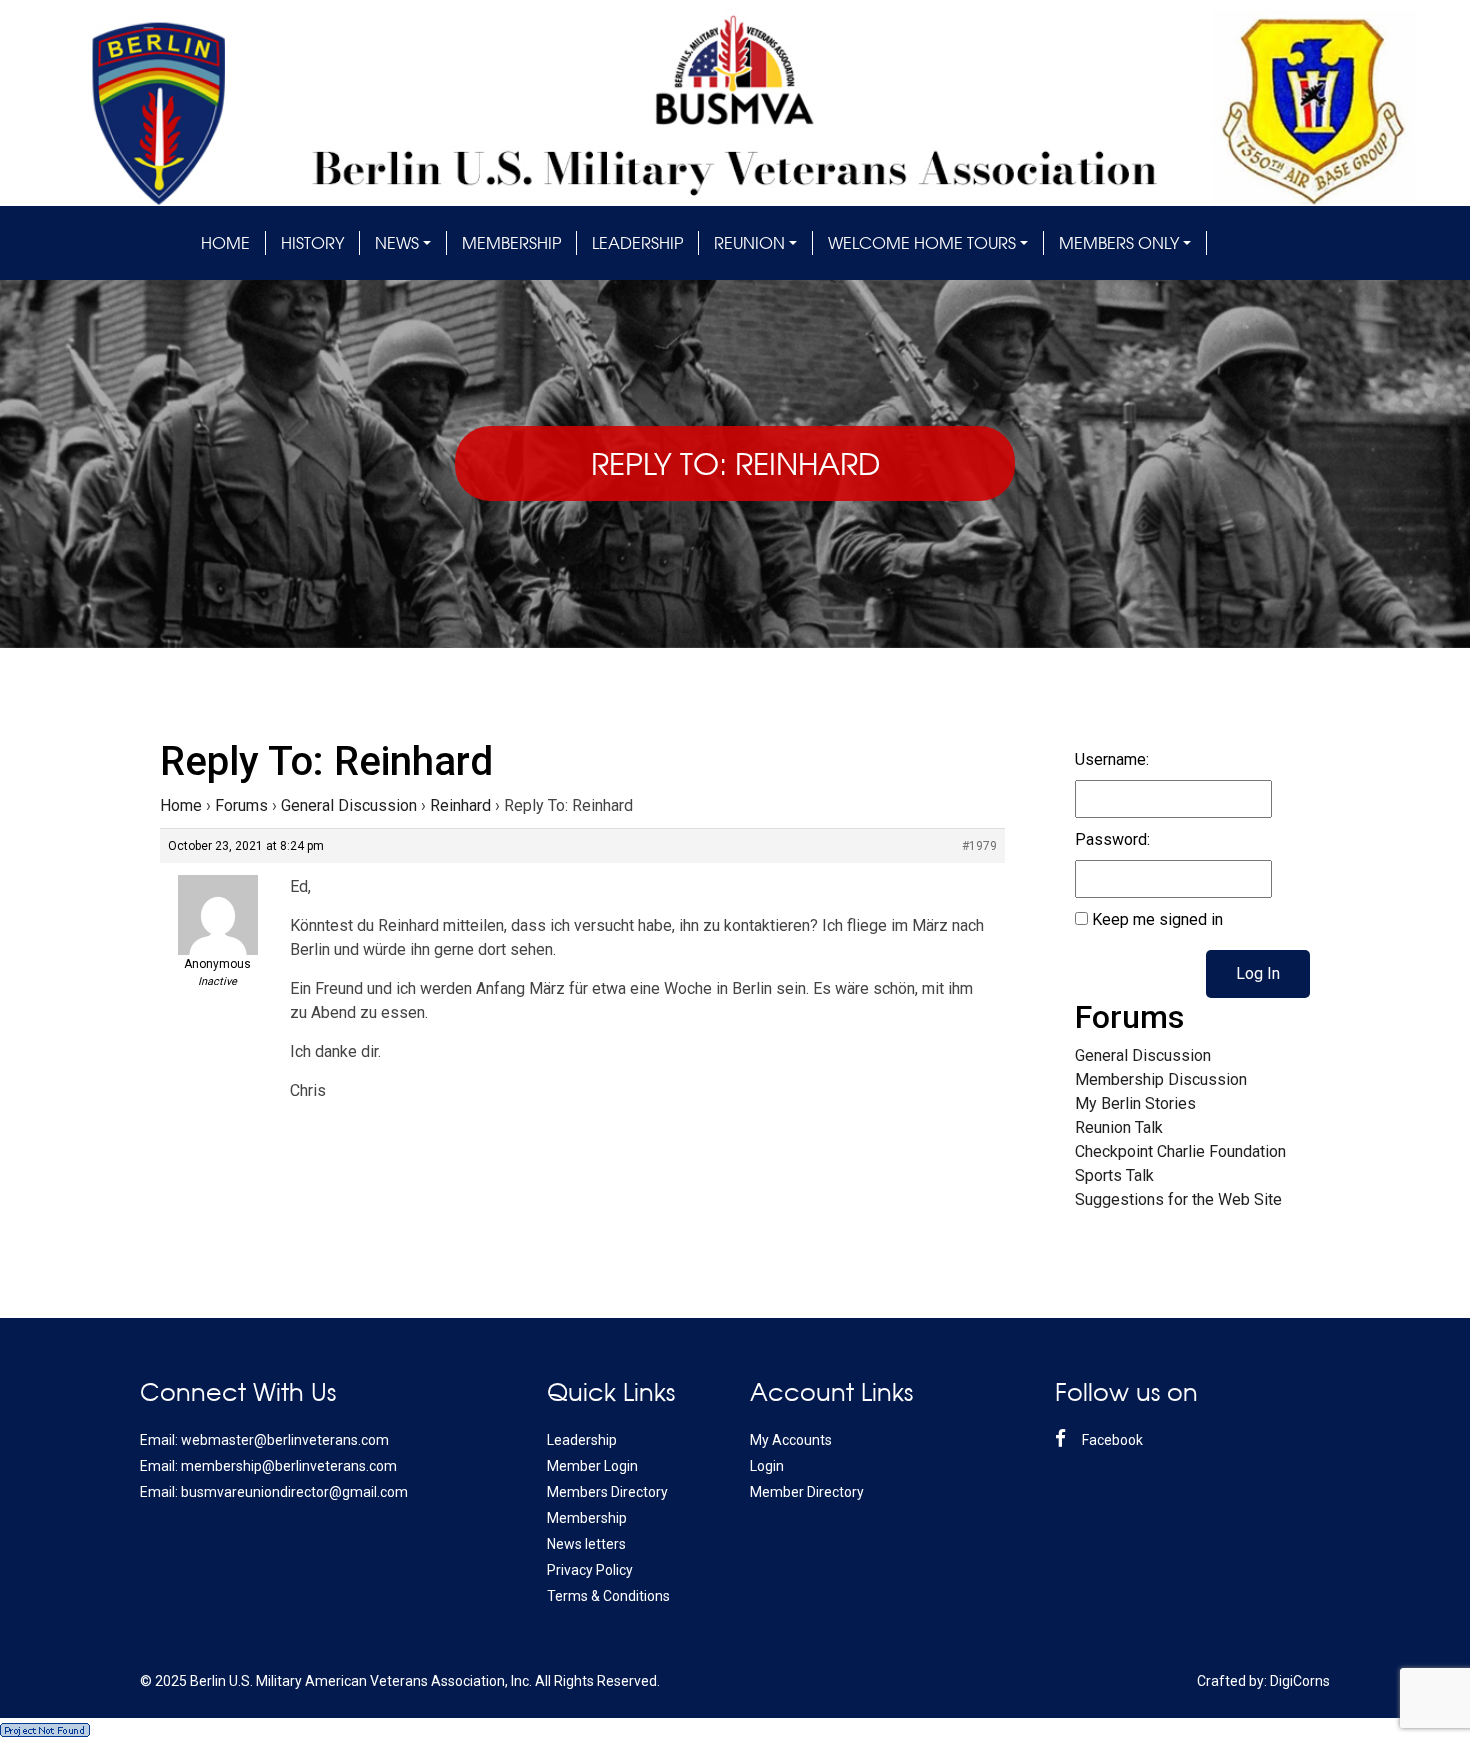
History (312, 243)
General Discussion (349, 805)
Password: (1112, 839)
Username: (1112, 759)
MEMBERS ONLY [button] (1119, 243)
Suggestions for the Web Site (1178, 1199)
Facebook (1111, 1440)
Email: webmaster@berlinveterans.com (264, 1440)
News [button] (397, 243)
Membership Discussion (1161, 1079)
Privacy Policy (590, 1570)
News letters (586, 1544)
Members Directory (607, 1492)
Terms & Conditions (608, 1596)
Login (767, 1466)
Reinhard (460, 805)
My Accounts (791, 1440)
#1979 (979, 846)
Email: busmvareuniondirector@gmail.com (274, 1492)
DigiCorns (1300, 1681)
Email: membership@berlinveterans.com (268, 1466)
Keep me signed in (1157, 919)
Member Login (592, 1466)
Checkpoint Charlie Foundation (1180, 1151)
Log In (1258, 973)
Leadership (637, 243)
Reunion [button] (749, 243)
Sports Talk (1114, 1175)
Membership (511, 243)
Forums (241, 805)
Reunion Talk (1119, 1127)
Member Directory (807, 1492)
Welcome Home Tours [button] (922, 243)
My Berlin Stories (1135, 1103)
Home (225, 243)
